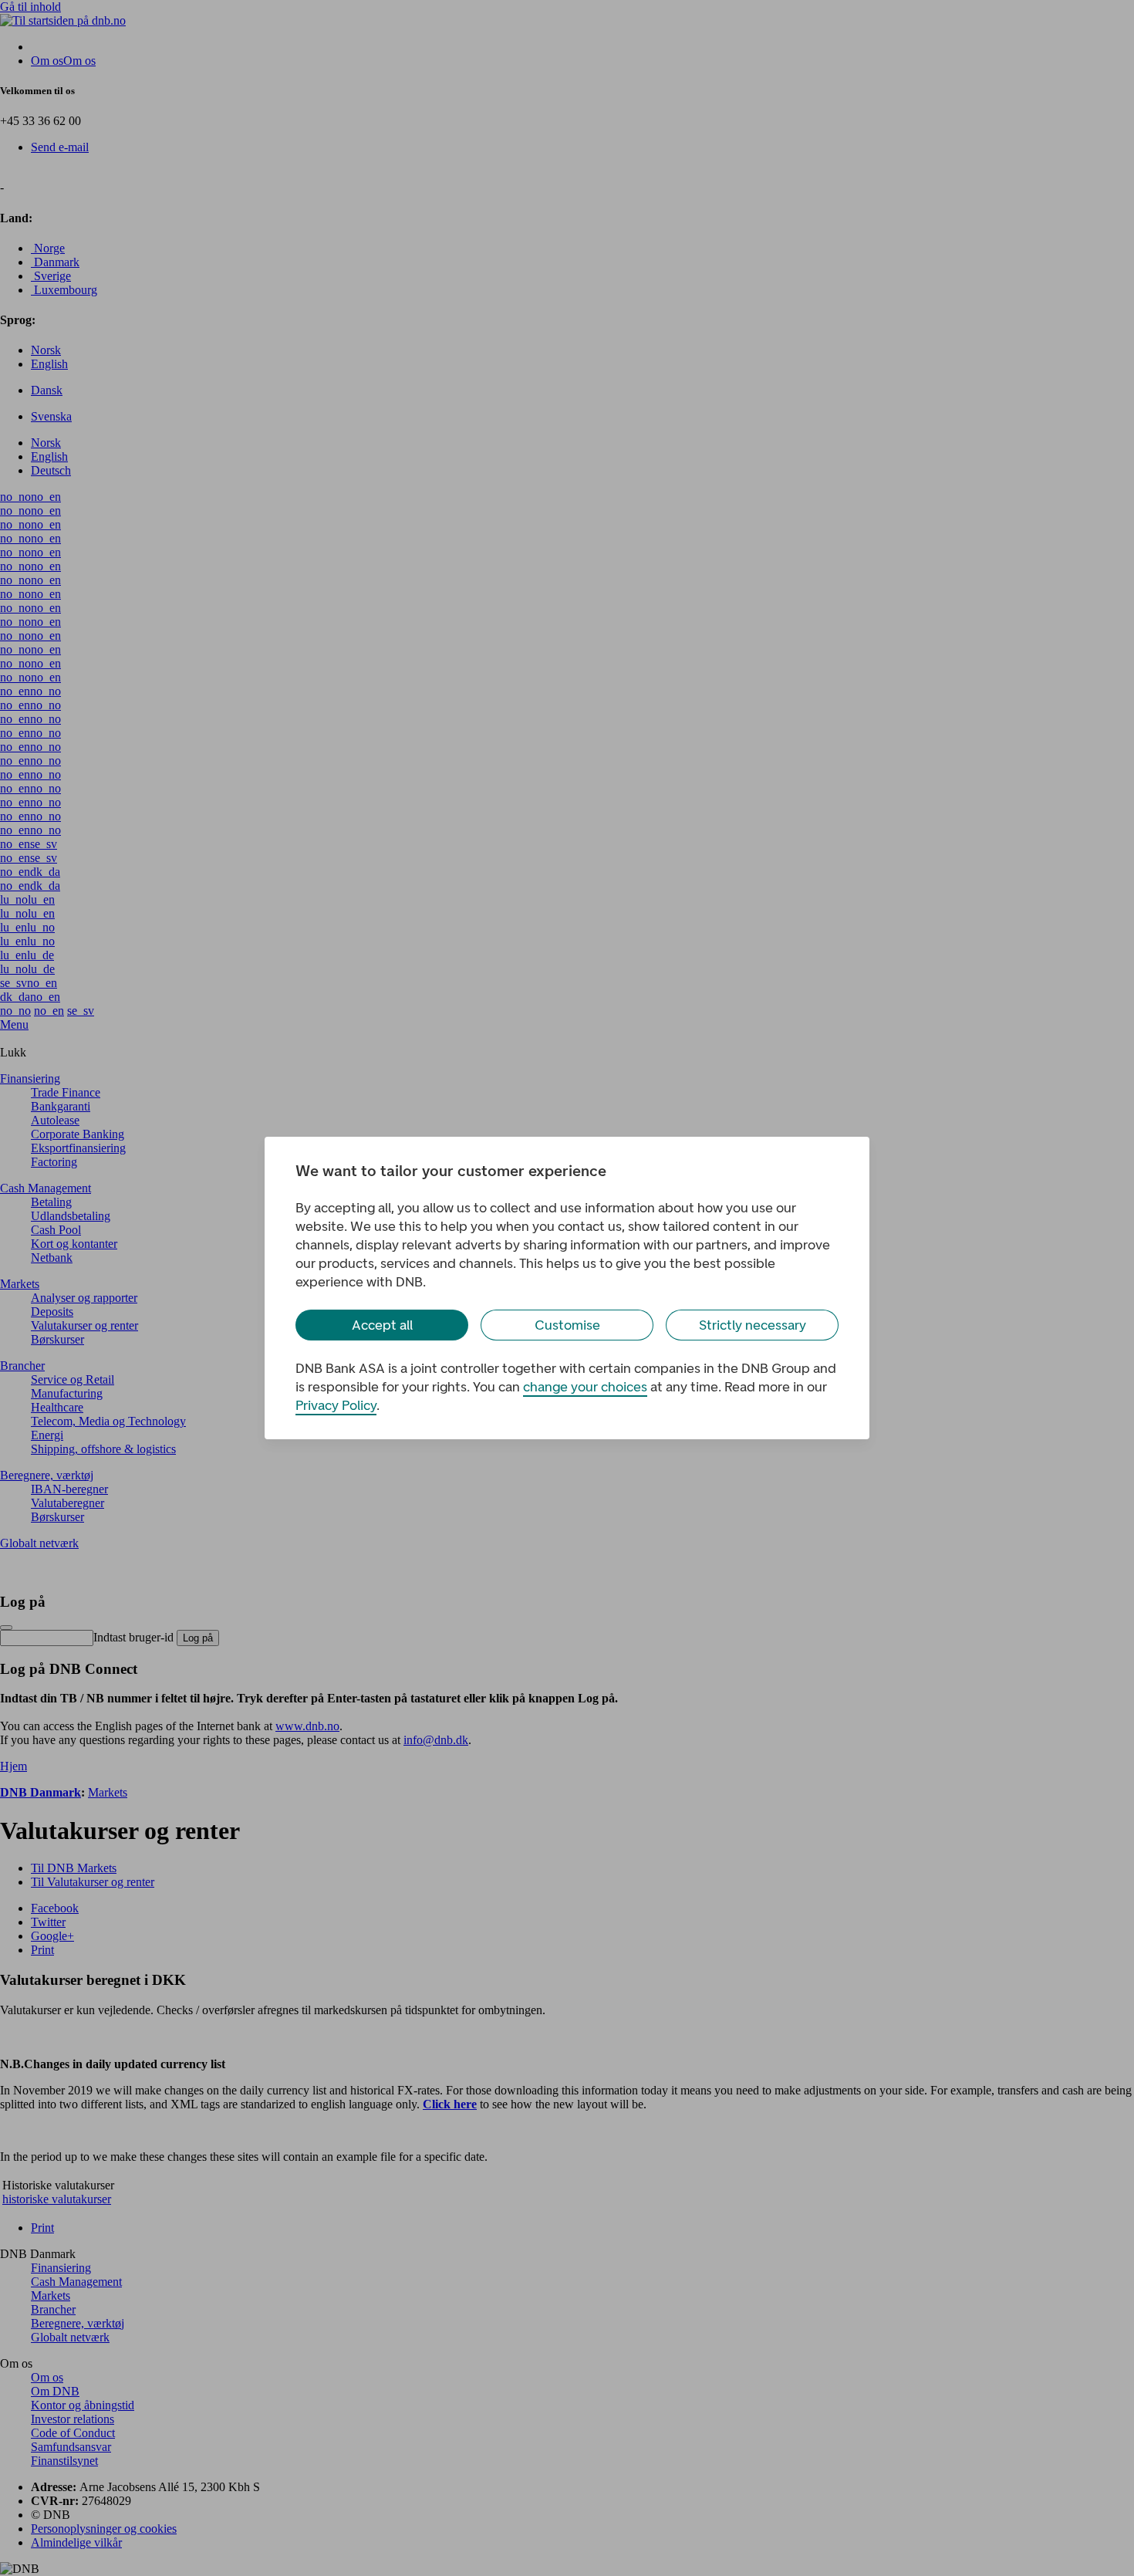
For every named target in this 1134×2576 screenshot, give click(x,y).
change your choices (585, 1387)
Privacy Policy (336, 1405)
